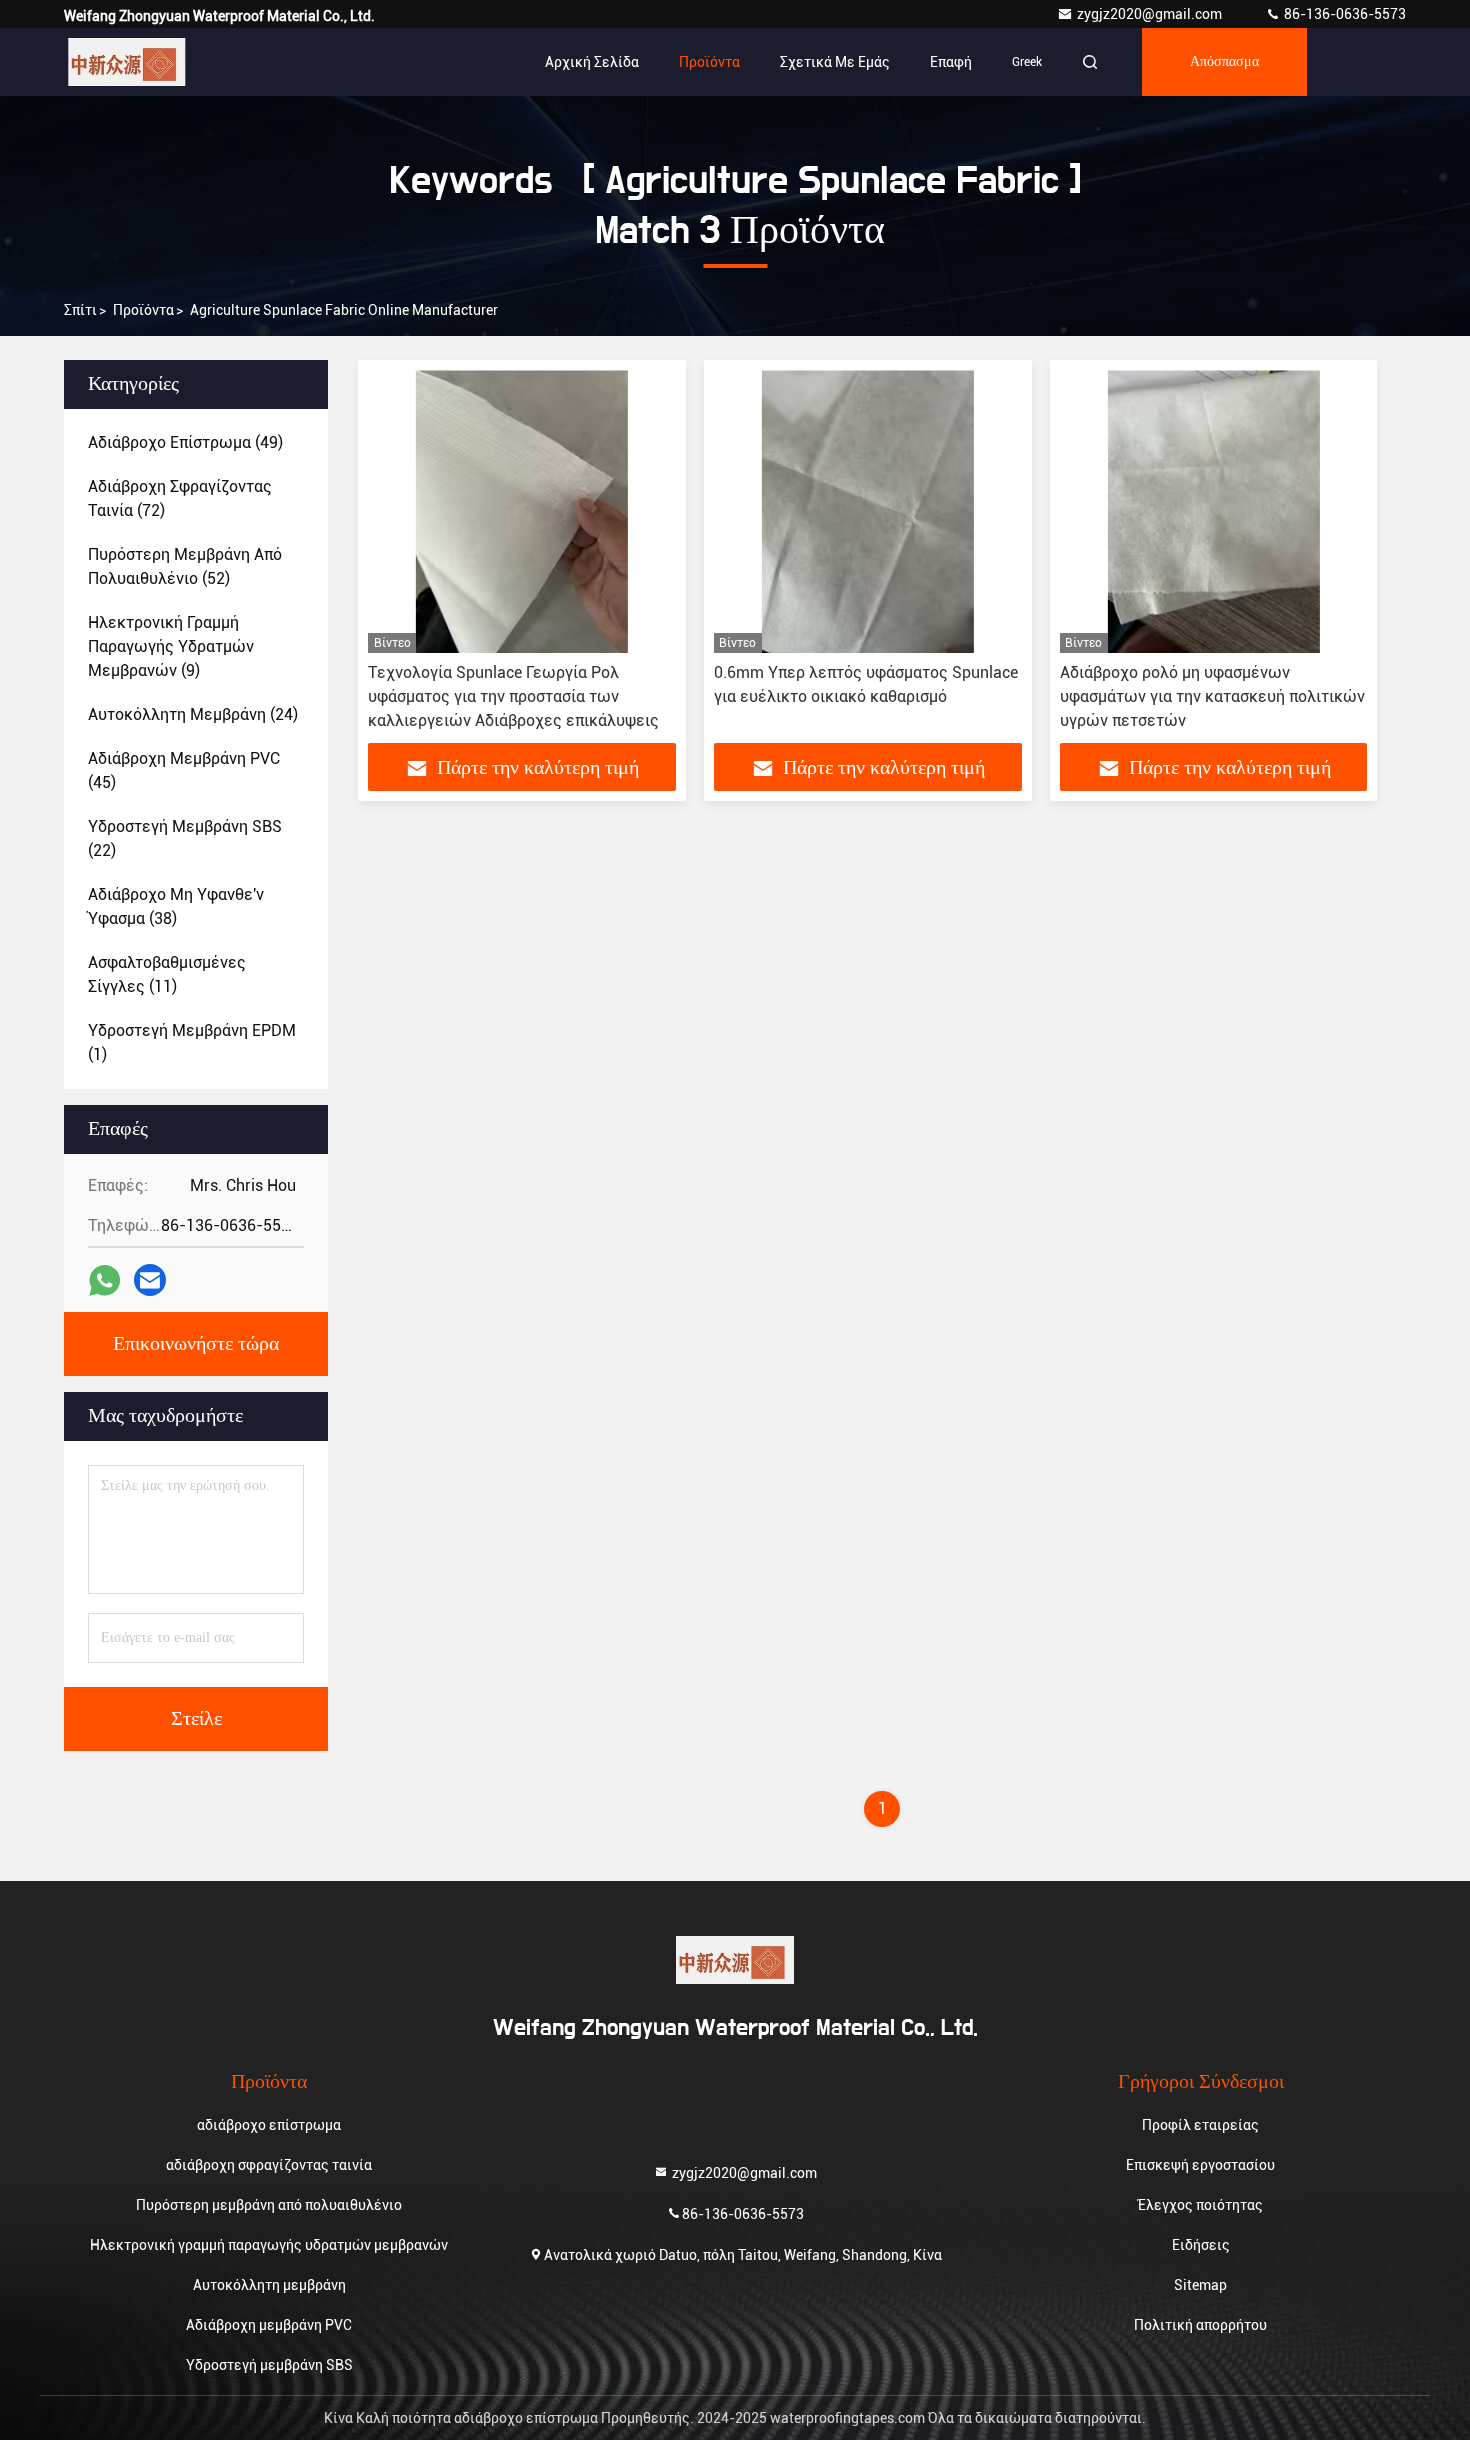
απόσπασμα (1224, 62)
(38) (176, 906)
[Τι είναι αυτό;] (104, 1280)
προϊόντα (143, 310)
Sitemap (1200, 2285)
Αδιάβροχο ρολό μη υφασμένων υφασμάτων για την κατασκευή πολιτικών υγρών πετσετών (1212, 696)
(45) (184, 770)
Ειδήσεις (1201, 2245)
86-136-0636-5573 (1343, 14)
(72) (180, 498)
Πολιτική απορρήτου (1200, 2325)
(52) (185, 566)
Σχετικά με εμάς (835, 62)
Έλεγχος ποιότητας (1200, 2205)
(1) (192, 1042)
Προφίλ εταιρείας (1200, 2125)
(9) (171, 646)
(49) (185, 442)
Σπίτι (80, 310)
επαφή (951, 62)
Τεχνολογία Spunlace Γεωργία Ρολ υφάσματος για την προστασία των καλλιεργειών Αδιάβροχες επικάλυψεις (513, 696)
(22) (185, 838)
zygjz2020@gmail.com (1151, 14)
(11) (167, 974)
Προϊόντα (709, 62)
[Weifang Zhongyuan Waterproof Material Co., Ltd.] (127, 62)
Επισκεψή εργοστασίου (1200, 2165)
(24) (193, 714)
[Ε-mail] (150, 1280)
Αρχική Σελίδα (592, 62)
